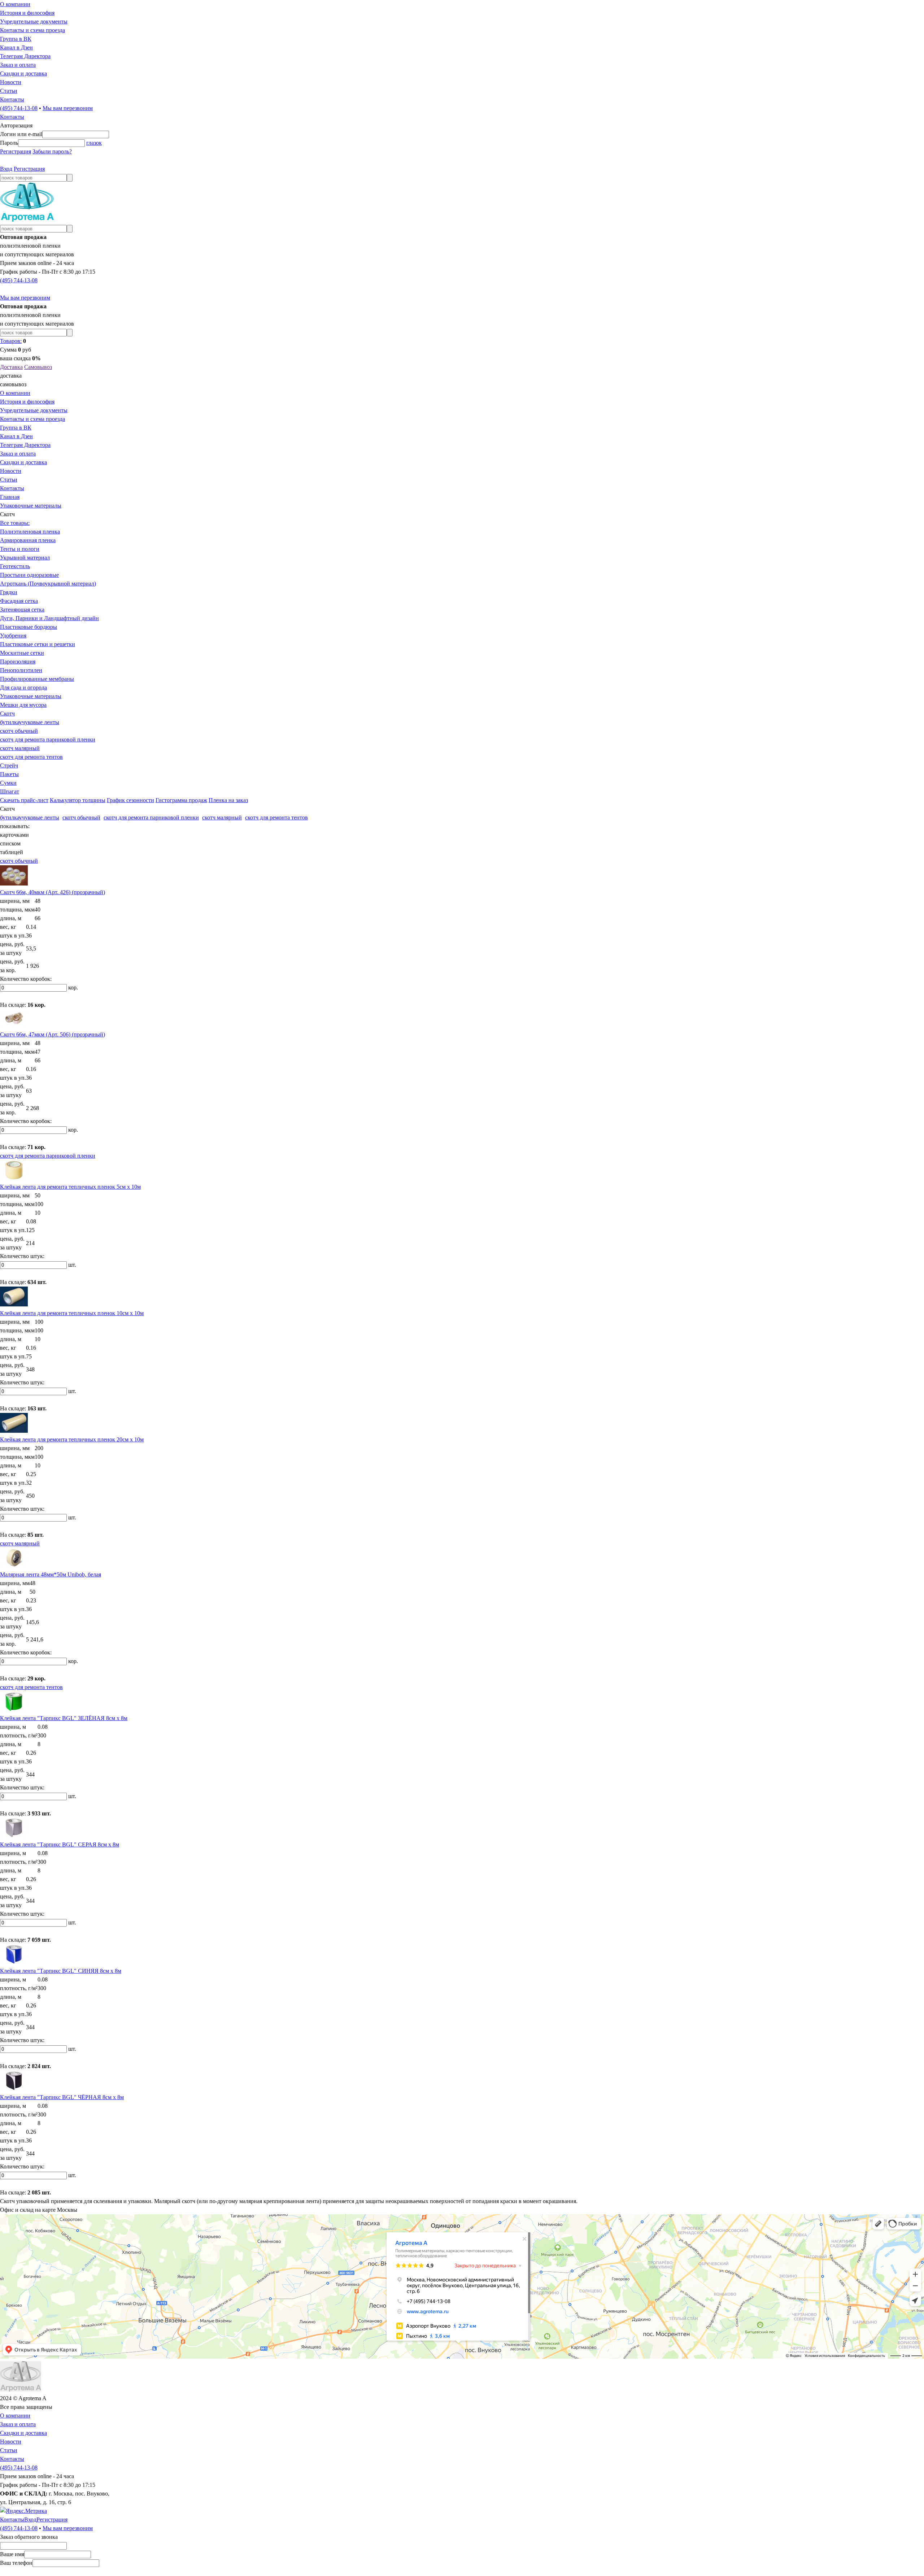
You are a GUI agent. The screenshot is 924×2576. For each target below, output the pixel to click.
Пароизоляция (18, 662)
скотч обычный (19, 731)
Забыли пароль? (52, 151)
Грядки (9, 592)
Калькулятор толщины (78, 800)
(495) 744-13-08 (19, 108)
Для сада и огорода (23, 687)
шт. (72, 1265)
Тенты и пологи (20, 549)
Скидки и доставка (23, 73)
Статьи (9, 91)
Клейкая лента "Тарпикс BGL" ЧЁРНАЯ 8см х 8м (62, 2097)
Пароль (9, 143)
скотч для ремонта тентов (31, 757)
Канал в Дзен (16, 47)
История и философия (27, 13)
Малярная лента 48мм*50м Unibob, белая (51, 1574)
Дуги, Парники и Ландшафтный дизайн (49, 618)
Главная (10, 497)
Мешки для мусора (23, 705)
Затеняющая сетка (22, 610)
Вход (6, 169)
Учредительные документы (34, 21)
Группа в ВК (16, 39)
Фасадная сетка (19, 601)
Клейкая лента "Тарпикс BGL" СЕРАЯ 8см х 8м (60, 1844)
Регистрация (16, 151)
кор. (73, 987)
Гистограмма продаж (181, 800)
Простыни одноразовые (29, 575)
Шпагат (10, 791)
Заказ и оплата (18, 65)
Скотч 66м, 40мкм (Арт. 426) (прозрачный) (53, 892)
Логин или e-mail (21, 134)
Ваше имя (12, 2554)
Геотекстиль (15, 566)
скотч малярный (20, 748)
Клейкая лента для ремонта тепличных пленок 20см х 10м (72, 1439)
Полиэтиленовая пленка (30, 532)
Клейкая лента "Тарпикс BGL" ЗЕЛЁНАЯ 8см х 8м (64, 1718)
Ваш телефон (16, 2563)
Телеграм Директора (25, 56)
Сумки (8, 783)
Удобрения (13, 636)
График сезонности (130, 800)
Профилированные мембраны (37, 679)
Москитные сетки (22, 653)
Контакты (12, 99)
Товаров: (11, 341)
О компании (15, 4)
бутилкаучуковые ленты (30, 722)
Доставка (11, 367)
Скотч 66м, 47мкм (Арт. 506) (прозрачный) (53, 1034)
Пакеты (9, 774)
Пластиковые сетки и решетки (38, 644)
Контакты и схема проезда (32, 30)
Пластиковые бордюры (29, 627)
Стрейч (9, 765)
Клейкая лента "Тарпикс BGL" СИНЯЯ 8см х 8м (61, 1971)
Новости (11, 82)
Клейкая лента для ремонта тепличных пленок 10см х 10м (72, 1313)
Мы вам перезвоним (68, 108)
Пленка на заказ (228, 800)
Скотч (7, 713)
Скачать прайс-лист (24, 800)
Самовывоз (38, 367)
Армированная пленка (28, 540)
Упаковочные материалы (31, 506)
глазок (94, 143)
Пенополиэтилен (21, 670)
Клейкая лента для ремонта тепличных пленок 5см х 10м (70, 1187)
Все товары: (15, 523)
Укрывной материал (25, 558)
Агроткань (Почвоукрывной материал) (48, 584)
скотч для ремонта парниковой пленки (48, 739)
